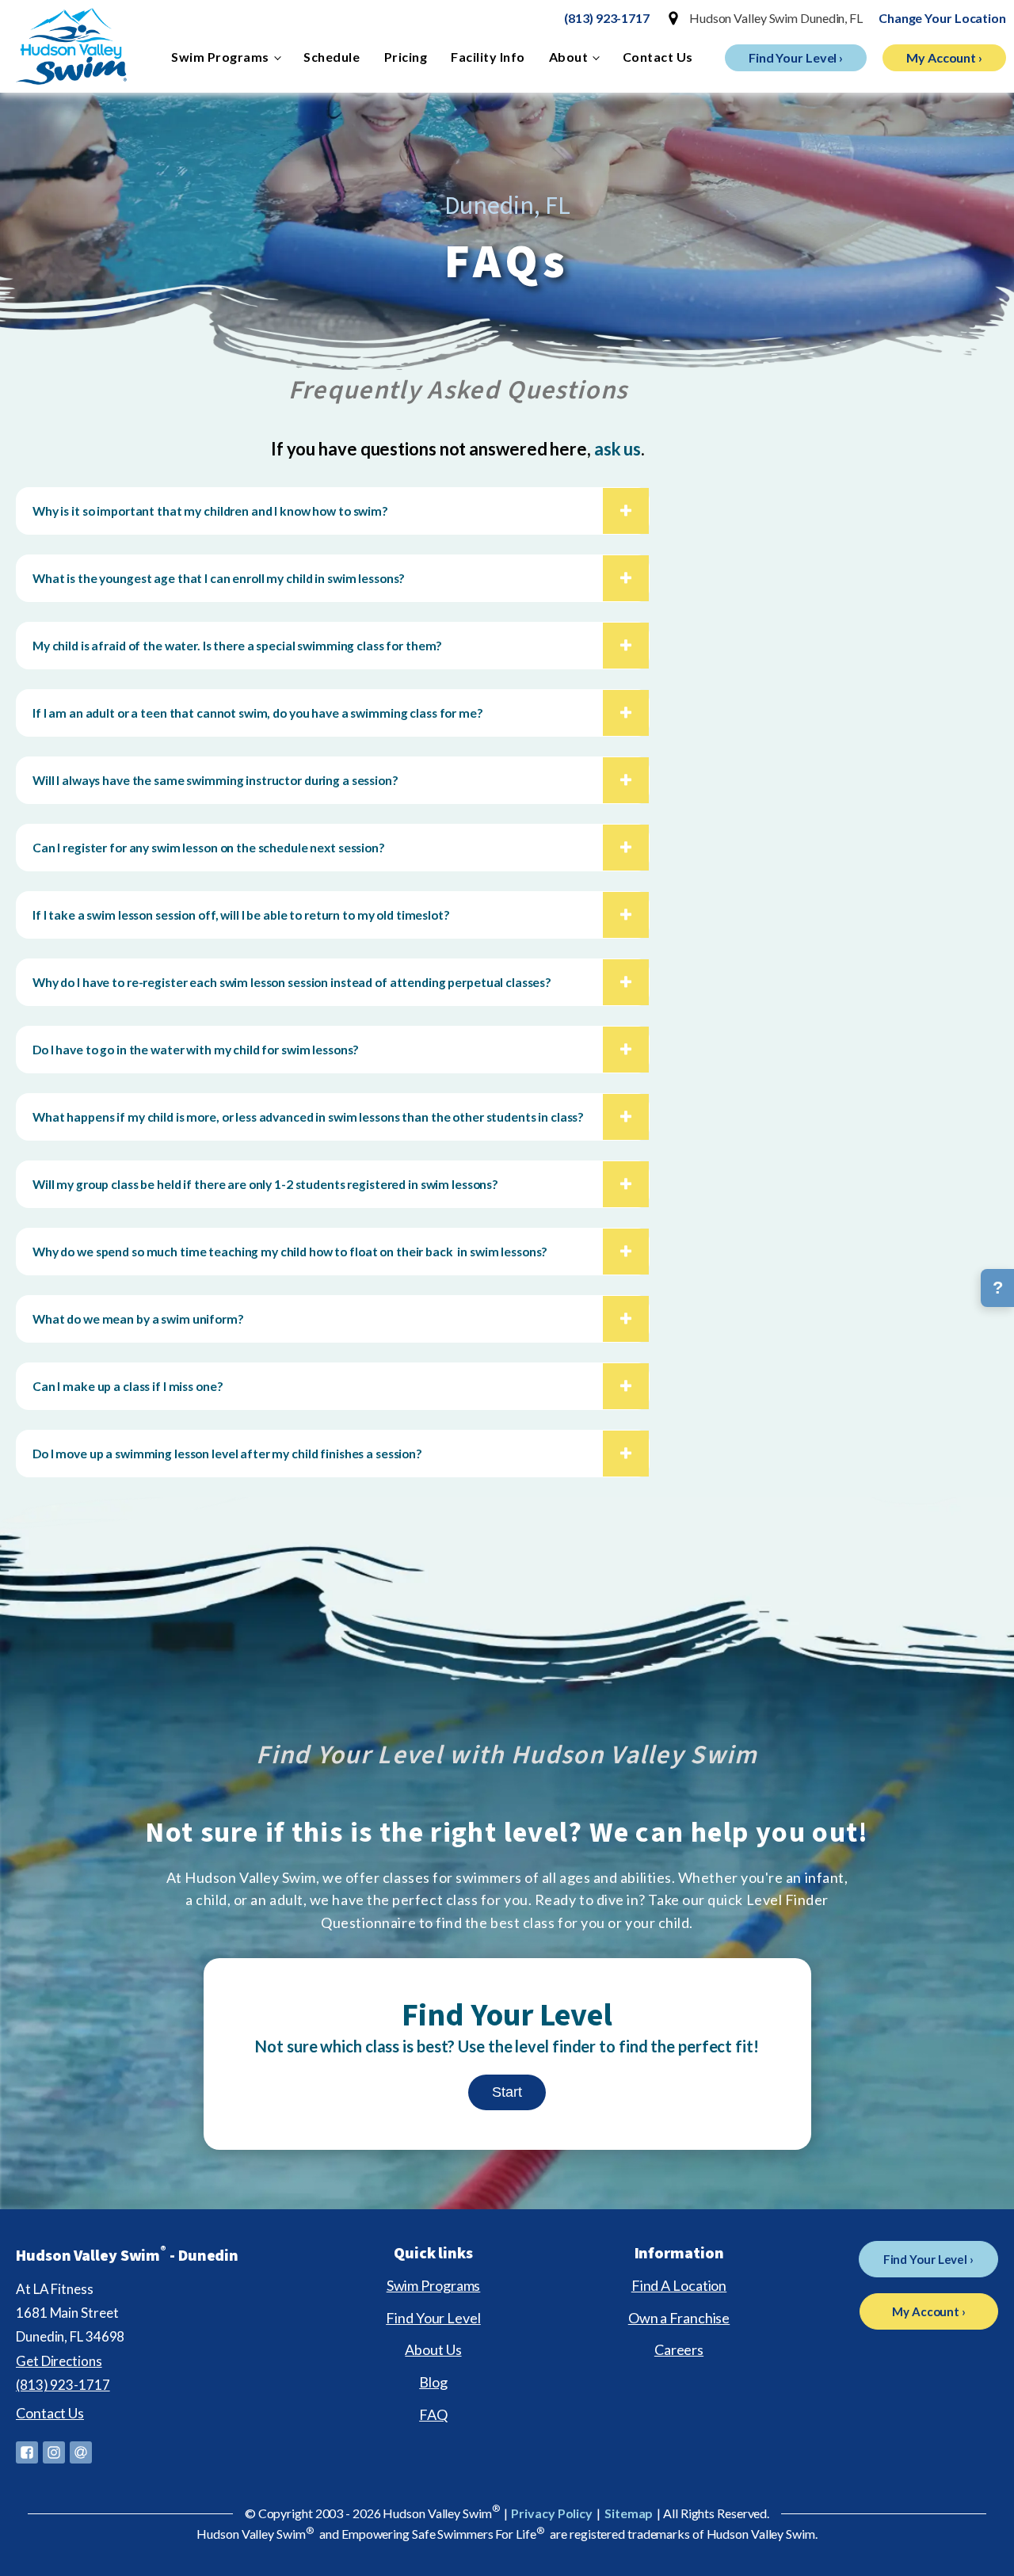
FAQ (433, 2414)
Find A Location (679, 2285)
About (569, 57)
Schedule (332, 57)
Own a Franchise (679, 2318)
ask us (618, 449)
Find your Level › (796, 57)
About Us (433, 2349)
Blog (433, 2382)
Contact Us (658, 57)
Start (507, 2092)
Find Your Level (433, 2318)
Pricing (406, 57)
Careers (679, 2349)
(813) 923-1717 (607, 18)
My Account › (944, 57)
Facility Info (488, 57)
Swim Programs (220, 57)
